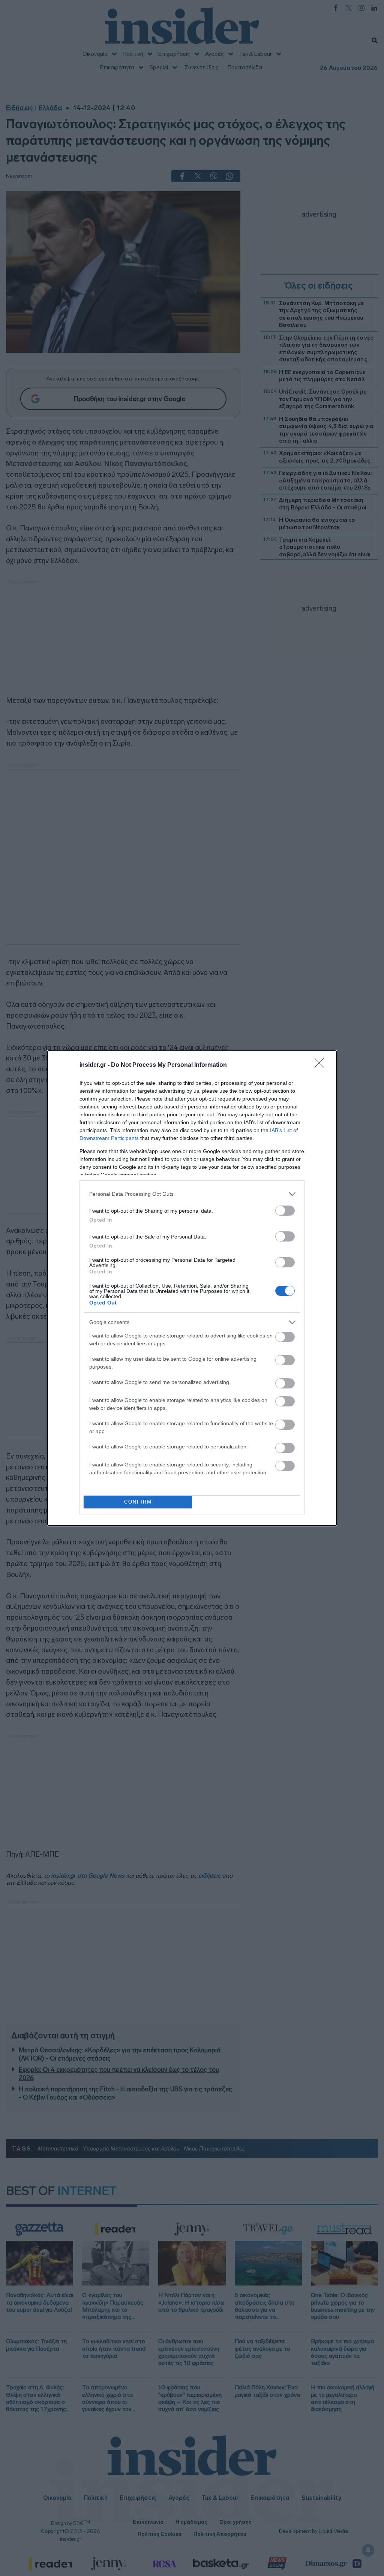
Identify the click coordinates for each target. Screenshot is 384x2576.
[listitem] (192, 1194)
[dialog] (192, 1288)
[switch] (285, 1211)
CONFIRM (138, 1502)
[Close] (322, 1065)
